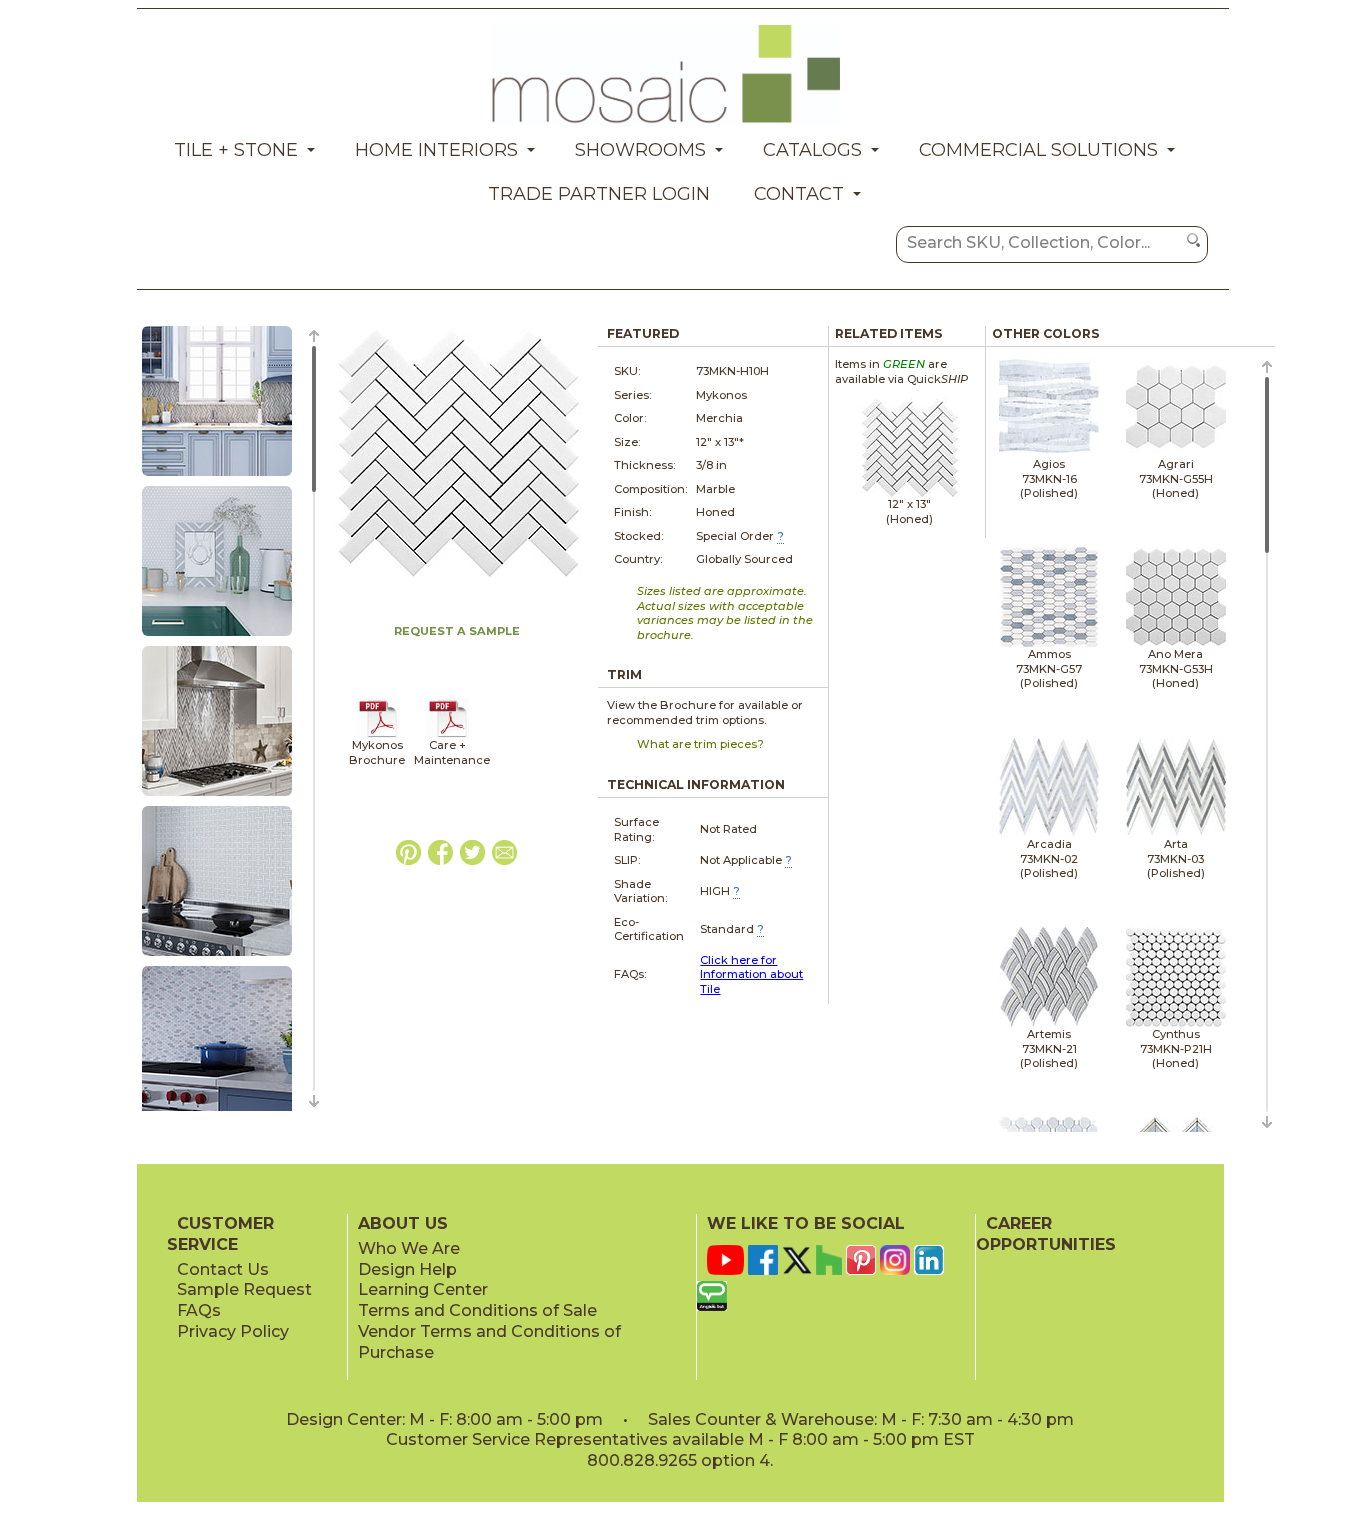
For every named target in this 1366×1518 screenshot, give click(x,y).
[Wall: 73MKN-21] (217, 477)
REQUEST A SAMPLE (457, 631)
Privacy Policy (233, 1331)
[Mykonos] (377, 734)
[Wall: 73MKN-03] (217, 797)
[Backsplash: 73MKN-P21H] (217, 637)
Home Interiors (436, 150)
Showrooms (640, 150)
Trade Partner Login (599, 194)
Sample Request (244, 1289)
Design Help (407, 1269)
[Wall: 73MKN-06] (217, 957)
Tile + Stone (236, 150)
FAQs (199, 1310)
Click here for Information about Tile (751, 974)
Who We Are (409, 1248)
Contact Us (223, 1269)
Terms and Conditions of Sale (477, 1310)
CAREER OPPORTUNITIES (1046, 1234)
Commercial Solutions (1038, 150)
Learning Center (423, 1289)
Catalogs (812, 150)
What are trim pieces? (700, 744)
